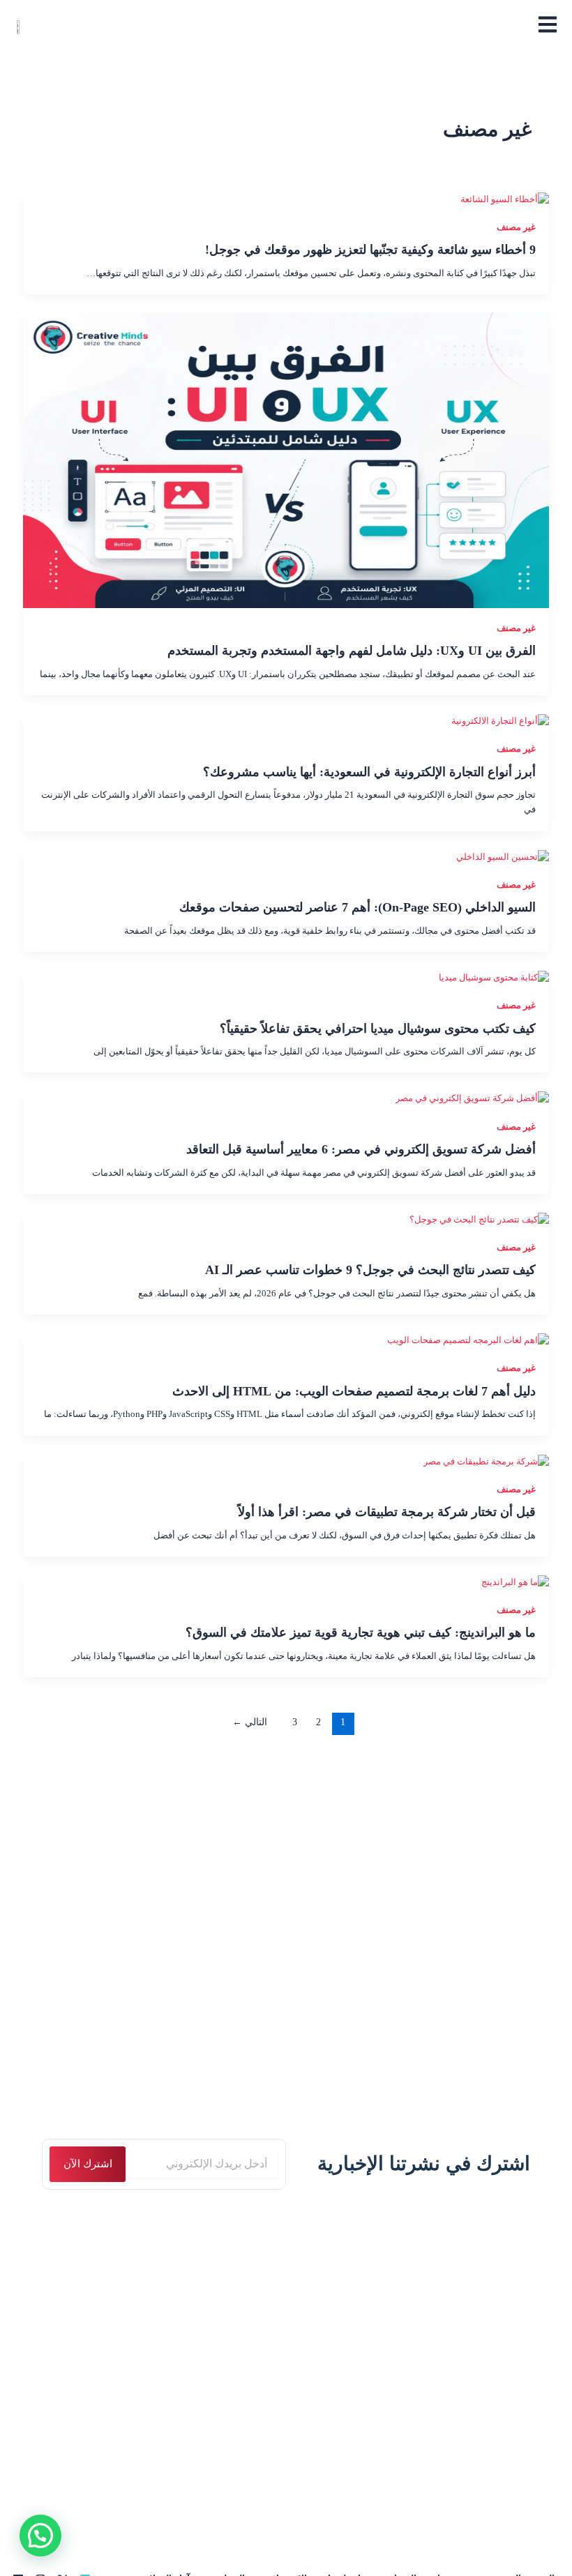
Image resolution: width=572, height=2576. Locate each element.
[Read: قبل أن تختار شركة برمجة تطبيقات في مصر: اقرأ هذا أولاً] (486, 1461)
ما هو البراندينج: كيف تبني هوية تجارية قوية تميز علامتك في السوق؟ (361, 1632)
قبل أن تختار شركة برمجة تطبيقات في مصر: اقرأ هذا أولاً (387, 1512)
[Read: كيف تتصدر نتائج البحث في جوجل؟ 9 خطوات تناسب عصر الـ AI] (479, 1219)
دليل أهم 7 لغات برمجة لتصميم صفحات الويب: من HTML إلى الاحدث (354, 1391)
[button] (40, 2536)
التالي (250, 1722)
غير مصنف (516, 227)
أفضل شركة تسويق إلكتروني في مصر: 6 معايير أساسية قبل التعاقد (361, 1149)
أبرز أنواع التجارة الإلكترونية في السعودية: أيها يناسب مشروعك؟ (369, 772)
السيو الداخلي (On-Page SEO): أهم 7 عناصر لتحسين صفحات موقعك (357, 907)
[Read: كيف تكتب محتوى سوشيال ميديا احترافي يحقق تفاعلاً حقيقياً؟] (494, 978)
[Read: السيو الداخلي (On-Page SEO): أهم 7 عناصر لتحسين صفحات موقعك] (503, 856)
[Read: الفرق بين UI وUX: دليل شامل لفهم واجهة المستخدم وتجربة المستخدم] (286, 460)
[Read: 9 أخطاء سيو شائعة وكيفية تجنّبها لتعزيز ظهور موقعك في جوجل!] (505, 199)
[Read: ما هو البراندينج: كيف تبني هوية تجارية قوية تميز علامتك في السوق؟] (515, 1582)
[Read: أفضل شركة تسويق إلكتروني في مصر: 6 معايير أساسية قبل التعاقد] (472, 1098)
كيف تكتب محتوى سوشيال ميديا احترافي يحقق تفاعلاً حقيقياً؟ (378, 1029)
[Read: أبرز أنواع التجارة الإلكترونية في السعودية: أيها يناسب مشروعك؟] (500, 721)
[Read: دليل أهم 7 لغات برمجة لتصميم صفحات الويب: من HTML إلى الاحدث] (468, 1340)
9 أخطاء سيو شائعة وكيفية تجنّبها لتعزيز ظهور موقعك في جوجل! (370, 250)
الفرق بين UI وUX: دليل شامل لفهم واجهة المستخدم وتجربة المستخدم (352, 651)
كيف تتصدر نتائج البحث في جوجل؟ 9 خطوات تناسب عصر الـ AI (370, 1270)
